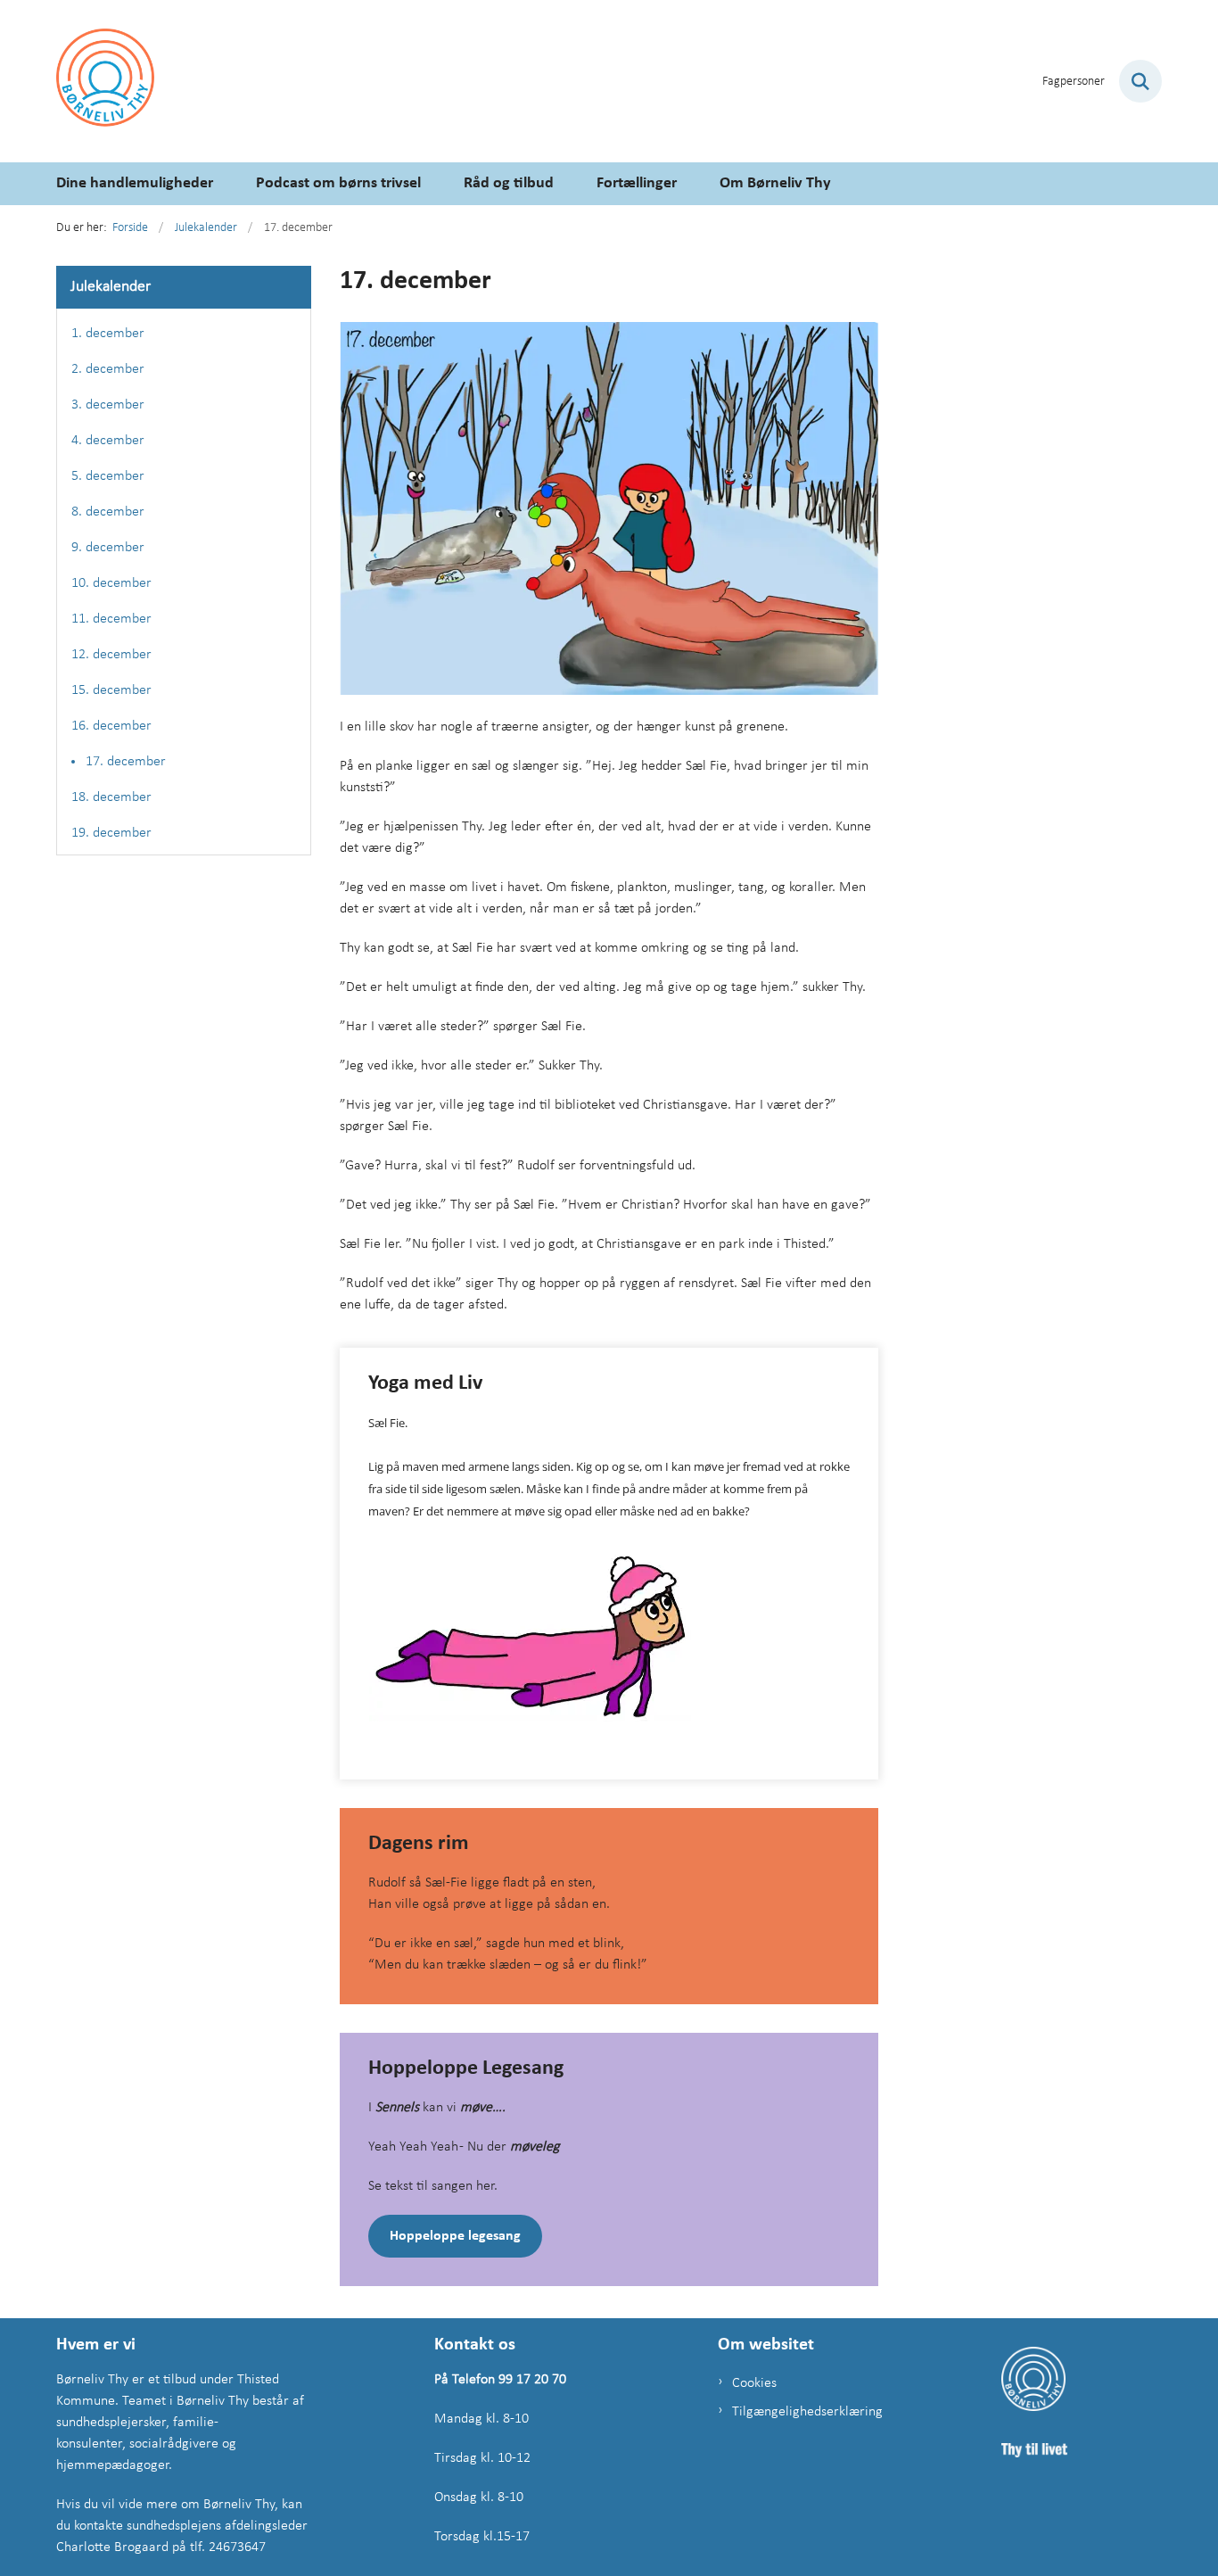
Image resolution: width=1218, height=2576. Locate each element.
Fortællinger (637, 183)
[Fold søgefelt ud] (1140, 81)
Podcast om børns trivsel (338, 183)
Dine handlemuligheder (135, 183)
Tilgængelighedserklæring (805, 2412)
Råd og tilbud (509, 183)
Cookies (754, 2383)
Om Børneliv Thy (775, 183)
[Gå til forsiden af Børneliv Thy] (105, 81)
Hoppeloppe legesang (455, 2236)
